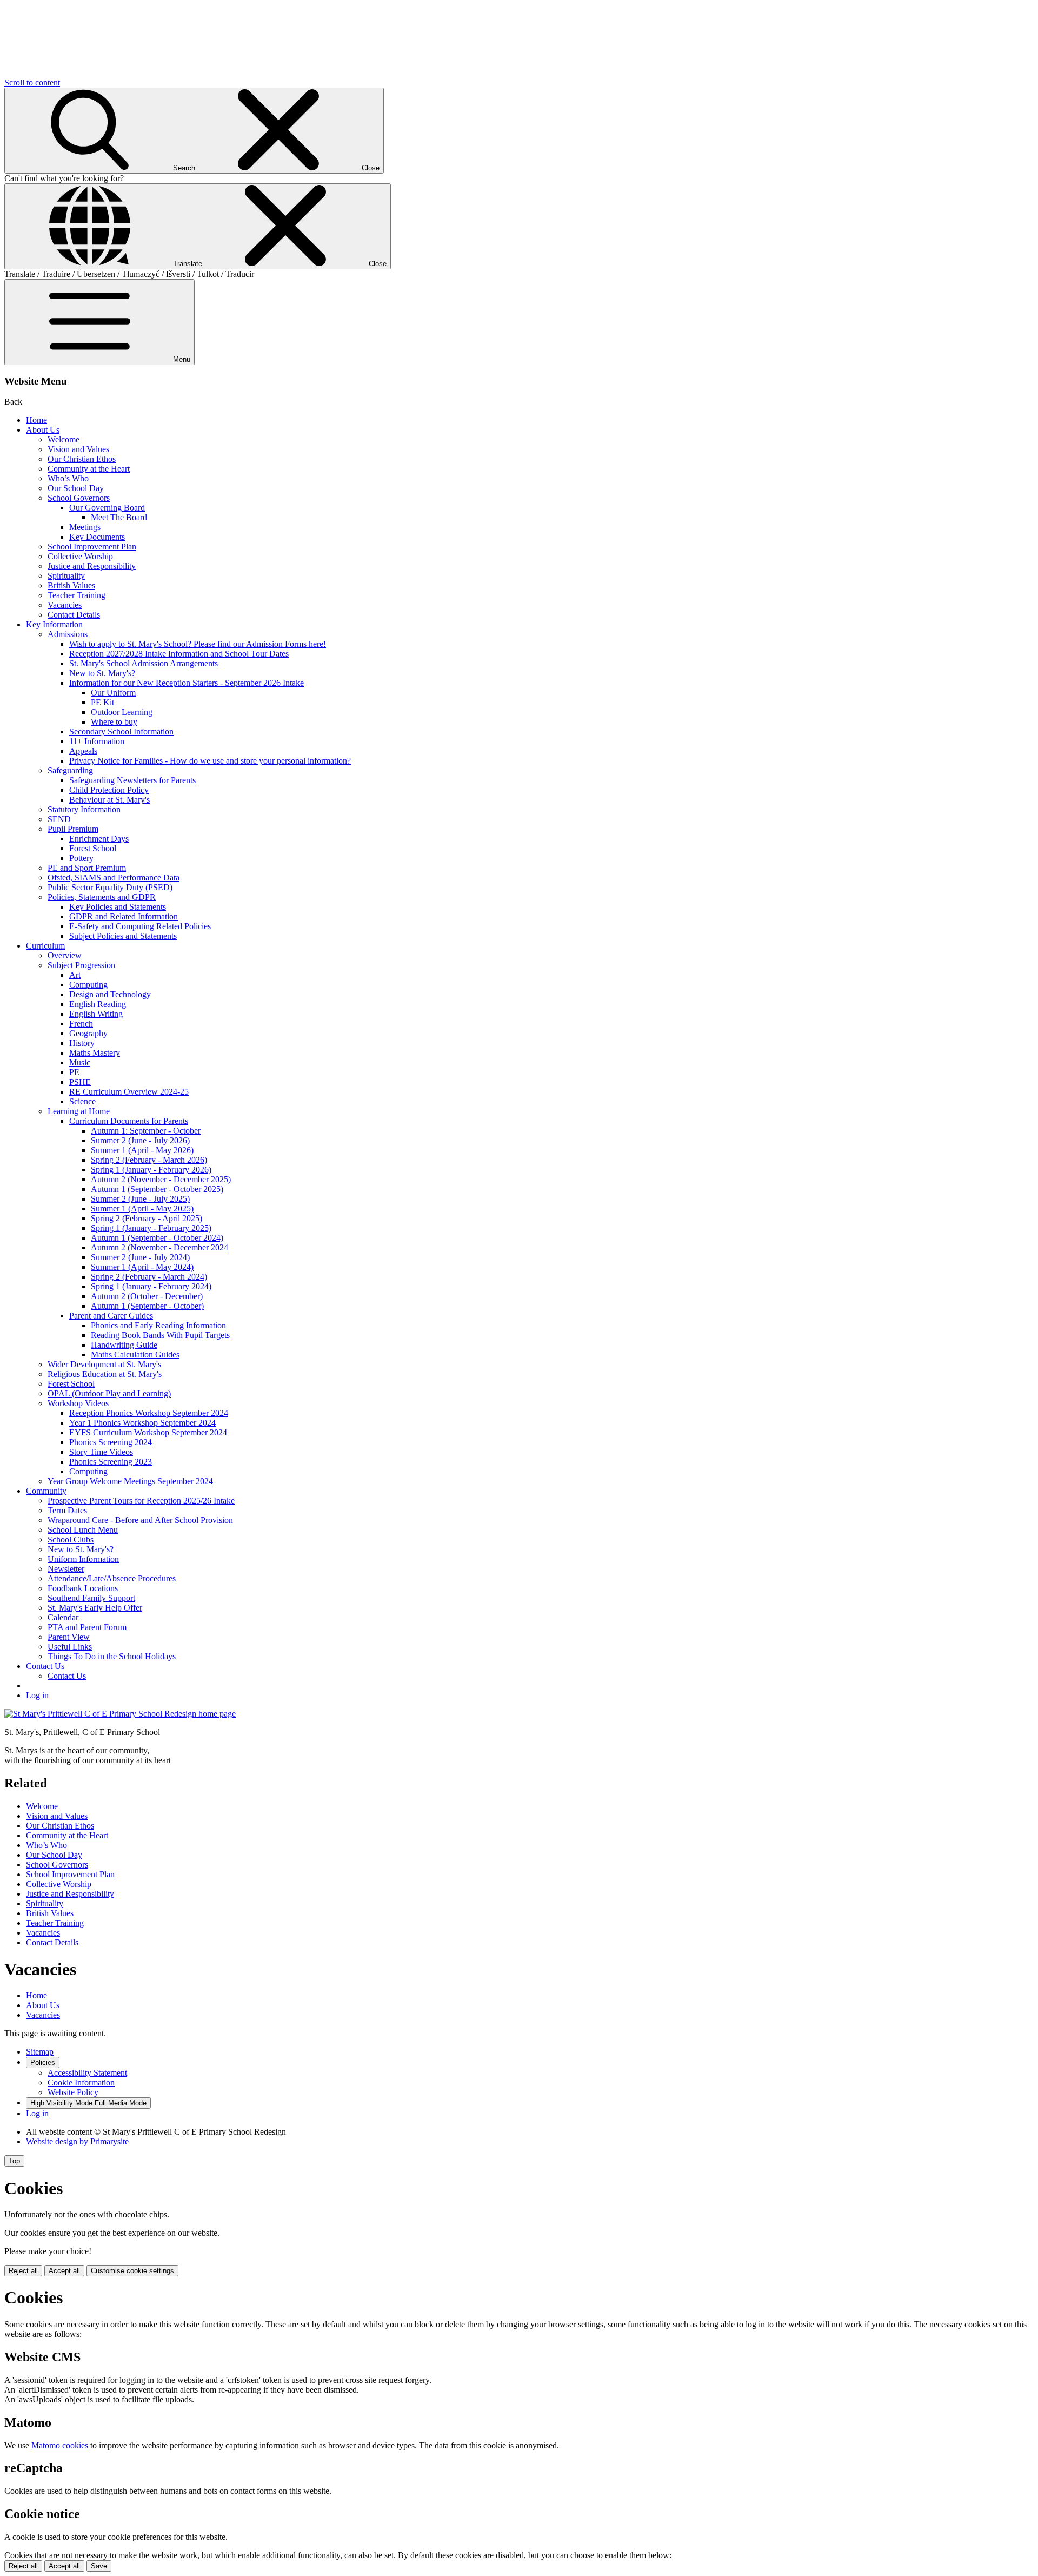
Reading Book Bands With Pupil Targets (160, 1335)
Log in (37, 1695)
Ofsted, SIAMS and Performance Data (114, 878)
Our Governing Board (107, 508)
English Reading (98, 1004)
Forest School (93, 848)
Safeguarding (70, 770)
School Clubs (71, 1539)
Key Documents (97, 537)
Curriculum (45, 946)
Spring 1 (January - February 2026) (151, 1170)
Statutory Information (84, 809)
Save (99, 2566)
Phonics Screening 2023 (111, 1462)
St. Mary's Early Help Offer (95, 1608)
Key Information (54, 624)
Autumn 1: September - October (146, 1131)
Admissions (68, 634)
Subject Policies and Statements (123, 936)
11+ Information (97, 741)
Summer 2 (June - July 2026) (140, 1140)
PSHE (80, 1082)
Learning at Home (79, 1111)
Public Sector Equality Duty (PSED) (110, 887)
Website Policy (73, 2092)
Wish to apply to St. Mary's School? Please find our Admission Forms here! (198, 644)
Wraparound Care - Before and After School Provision (140, 1520)
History (82, 1043)
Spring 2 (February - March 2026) (149, 1160)
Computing (88, 985)
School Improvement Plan (92, 547)
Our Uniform (113, 693)
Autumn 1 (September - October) (147, 1306)
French (81, 1024)
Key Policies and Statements (118, 907)
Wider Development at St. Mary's (104, 1364)
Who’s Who (68, 478)
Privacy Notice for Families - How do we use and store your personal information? (210, 761)
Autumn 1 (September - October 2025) (157, 1189)
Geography (88, 1033)
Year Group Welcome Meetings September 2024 (130, 1481)
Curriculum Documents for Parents (129, 1121)
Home (36, 420)
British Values (71, 585)
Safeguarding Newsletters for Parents (132, 780)
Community (46, 1491)
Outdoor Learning (122, 712)
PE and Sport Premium (87, 868)
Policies (43, 2062)
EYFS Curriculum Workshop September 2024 (148, 1432)
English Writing (96, 1014)
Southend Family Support (91, 1598)
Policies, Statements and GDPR (102, 897)
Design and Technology (110, 994)
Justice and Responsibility (92, 566)
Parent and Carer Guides (111, 1316)
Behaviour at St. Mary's (109, 800)
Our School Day (76, 488)
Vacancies (65, 605)
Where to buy (114, 722)
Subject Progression (81, 965)
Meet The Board (119, 517)
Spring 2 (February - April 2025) (147, 1218)
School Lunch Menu (83, 1530)
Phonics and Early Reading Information (158, 1325)
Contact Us (45, 1666)
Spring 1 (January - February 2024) (151, 1286)
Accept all (64, 2271)
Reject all (23, 2271)
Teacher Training (76, 595)
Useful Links (70, 1647)
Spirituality (66, 576)
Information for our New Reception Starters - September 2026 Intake (187, 683)
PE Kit (102, 702)
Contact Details (74, 615)
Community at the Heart (89, 469)
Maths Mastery (95, 1053)
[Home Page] (120, 1714)
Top (14, 2161)
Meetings (85, 527)
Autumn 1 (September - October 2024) (157, 1238)
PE (74, 1072)
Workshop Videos (78, 1403)
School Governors (79, 498)
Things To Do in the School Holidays (112, 1656)
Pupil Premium (73, 829)
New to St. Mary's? (102, 673)
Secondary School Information (121, 731)
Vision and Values (78, 449)
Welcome (64, 439)
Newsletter (66, 1569)
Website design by (77, 2141)
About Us (43, 430)
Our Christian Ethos (82, 459)
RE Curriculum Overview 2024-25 (129, 1092)
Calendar (63, 1617)
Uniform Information (83, 1559)
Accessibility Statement (87, 2073)
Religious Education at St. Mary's (105, 1374)
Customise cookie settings (132, 2271)
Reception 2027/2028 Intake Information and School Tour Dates (179, 654)
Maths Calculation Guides (135, 1355)
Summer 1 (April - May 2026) (142, 1150)
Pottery (81, 858)
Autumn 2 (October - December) (147, 1296)
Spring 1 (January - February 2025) (151, 1228)
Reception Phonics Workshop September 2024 (149, 1413)
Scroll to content (32, 82)
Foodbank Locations (83, 1588)
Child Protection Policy (109, 790)
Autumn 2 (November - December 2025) (161, 1179)
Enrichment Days (99, 839)
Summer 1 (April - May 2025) (142, 1208)
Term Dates (67, 1510)
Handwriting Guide (124, 1345)
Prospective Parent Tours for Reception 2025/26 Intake (141, 1501)
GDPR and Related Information (124, 916)
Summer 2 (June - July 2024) (140, 1257)
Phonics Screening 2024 (111, 1442)
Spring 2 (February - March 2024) (149, 1277)
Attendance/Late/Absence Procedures (112, 1578)
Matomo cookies (60, 2445)
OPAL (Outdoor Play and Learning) (109, 1393)
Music (80, 1062)
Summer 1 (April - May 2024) (142, 1267)
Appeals (83, 751)
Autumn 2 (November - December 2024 (159, 1247)
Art (75, 975)
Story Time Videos (101, 1452)
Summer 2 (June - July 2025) (140, 1199)
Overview (65, 955)
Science (82, 1101)
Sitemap (40, 2052)
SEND (59, 819)
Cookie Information (81, 2082)
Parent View (69, 1637)
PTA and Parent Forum (87, 1627)
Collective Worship (80, 556)
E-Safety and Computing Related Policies (140, 926)
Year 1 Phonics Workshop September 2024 (142, 1423)
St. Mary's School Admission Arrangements (144, 663)
